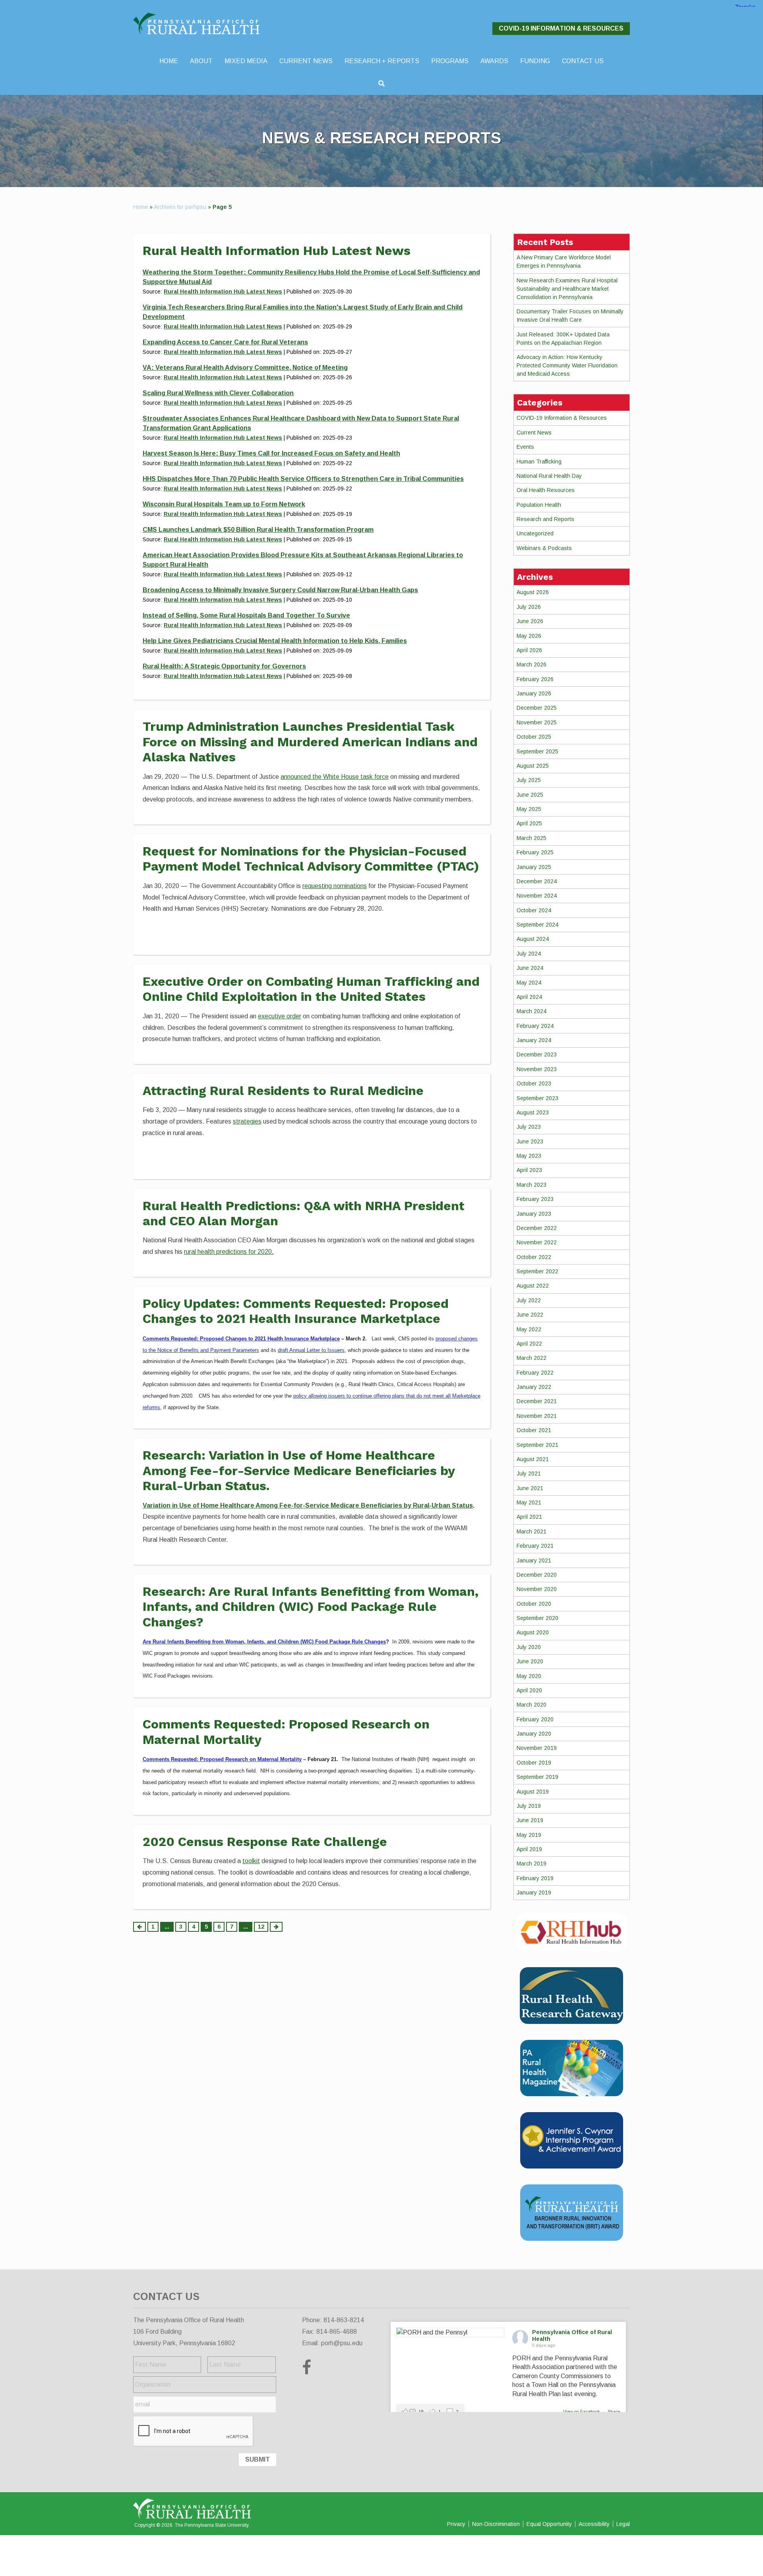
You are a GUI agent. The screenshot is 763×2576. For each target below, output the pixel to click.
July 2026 (529, 607)
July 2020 (529, 1647)
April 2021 (529, 1517)
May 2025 (529, 809)
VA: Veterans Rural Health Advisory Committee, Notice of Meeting (245, 368)
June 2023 (530, 1141)
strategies (247, 1121)
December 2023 (537, 1054)
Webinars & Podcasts (544, 548)
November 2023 (537, 1069)
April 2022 (529, 1344)
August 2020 (533, 1632)
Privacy (456, 2524)
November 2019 (537, 1748)
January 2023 (534, 1214)
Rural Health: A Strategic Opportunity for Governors (224, 666)
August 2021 (533, 1459)
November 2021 (537, 1416)
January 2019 (534, 1892)
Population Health (539, 505)
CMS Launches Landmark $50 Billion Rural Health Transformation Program (258, 530)
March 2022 (532, 1358)
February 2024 (535, 1026)
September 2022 (537, 1271)
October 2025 (534, 737)
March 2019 (532, 1863)
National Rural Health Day (549, 476)
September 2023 (537, 1098)
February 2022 (535, 1373)
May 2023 (529, 1156)
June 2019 (530, 1820)
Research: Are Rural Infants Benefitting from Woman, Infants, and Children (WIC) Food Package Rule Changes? (311, 1607)
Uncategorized (535, 533)
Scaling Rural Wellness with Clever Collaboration (218, 393)
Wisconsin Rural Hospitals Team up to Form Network (224, 504)
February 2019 (535, 1878)
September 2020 (537, 1618)
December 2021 (537, 1401)
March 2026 (532, 664)
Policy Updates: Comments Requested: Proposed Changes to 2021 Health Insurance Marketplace (296, 1311)
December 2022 (537, 1228)
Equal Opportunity (549, 2524)
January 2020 (534, 1734)
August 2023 (533, 1112)
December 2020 (537, 1575)
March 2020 (532, 1705)
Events (525, 447)
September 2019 (537, 1777)
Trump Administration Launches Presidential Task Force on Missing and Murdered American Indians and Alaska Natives (310, 742)
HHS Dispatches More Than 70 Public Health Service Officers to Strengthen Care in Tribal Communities (303, 479)
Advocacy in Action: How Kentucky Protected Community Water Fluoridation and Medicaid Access (567, 365)
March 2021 (532, 1531)
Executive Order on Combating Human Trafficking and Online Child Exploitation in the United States (311, 989)
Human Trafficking (539, 462)
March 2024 (532, 1011)
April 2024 (529, 997)
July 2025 (529, 780)
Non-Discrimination (496, 2524)
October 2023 (534, 1083)
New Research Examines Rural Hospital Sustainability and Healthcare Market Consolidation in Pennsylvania (567, 289)
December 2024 (537, 881)
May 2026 (529, 636)
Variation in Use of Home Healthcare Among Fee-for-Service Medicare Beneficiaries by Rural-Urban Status (308, 1505)
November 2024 (537, 896)
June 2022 (530, 1315)
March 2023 (532, 1185)
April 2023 (529, 1170)
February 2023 (535, 1199)
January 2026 (534, 693)
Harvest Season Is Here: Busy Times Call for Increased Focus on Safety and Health (271, 453)
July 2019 (529, 1806)
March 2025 (532, 838)
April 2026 (529, 650)
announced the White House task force (335, 777)
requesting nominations (335, 886)
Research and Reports (545, 519)
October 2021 (534, 1430)
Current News (534, 433)
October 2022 (534, 1257)
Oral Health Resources (546, 490)
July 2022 (529, 1300)
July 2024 (529, 954)
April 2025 (529, 823)
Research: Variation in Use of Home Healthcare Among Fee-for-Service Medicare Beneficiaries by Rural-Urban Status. (299, 1470)
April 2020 (529, 1690)
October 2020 (534, 1604)
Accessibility (594, 2524)
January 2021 (534, 1560)
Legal (623, 2524)
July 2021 (529, 1473)
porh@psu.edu (342, 2343)
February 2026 (535, 679)
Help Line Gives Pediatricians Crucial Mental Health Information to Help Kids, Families (275, 641)
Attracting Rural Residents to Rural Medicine (283, 1091)
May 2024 (529, 983)
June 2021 (530, 1488)
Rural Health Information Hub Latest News (223, 292)
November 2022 (537, 1242)
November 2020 (537, 1589)
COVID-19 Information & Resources (561, 28)
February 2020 (535, 1719)
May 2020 (529, 1676)
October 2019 (534, 1763)
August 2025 (533, 766)
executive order (280, 1016)
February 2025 (535, 852)
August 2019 (533, 1792)
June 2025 (530, 795)
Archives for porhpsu (180, 207)
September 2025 (537, 751)
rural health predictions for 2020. (229, 1252)
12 (261, 1927)
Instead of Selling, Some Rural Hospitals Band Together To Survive (246, 615)
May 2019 (529, 1835)
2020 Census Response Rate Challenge (265, 1842)
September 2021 (537, 1445)
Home (140, 207)
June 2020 (530, 1661)
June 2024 (530, 968)
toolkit (251, 1861)
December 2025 (537, 708)
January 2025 (534, 867)
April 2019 (529, 1849)
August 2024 (533, 939)
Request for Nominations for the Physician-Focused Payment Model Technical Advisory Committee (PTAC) (311, 859)
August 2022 (533, 1286)
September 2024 (537, 925)
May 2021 (529, 1502)
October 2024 (534, 910)
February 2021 (535, 1546)
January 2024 (534, 1040)
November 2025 (537, 722)
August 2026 (533, 592)
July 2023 (529, 1127)
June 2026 (530, 621)
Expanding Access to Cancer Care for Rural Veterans (225, 342)
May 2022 (529, 1329)
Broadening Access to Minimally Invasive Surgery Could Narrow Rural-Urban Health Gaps (280, 590)
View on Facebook (582, 2412)
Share (614, 2412)
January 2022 (534, 1387)
